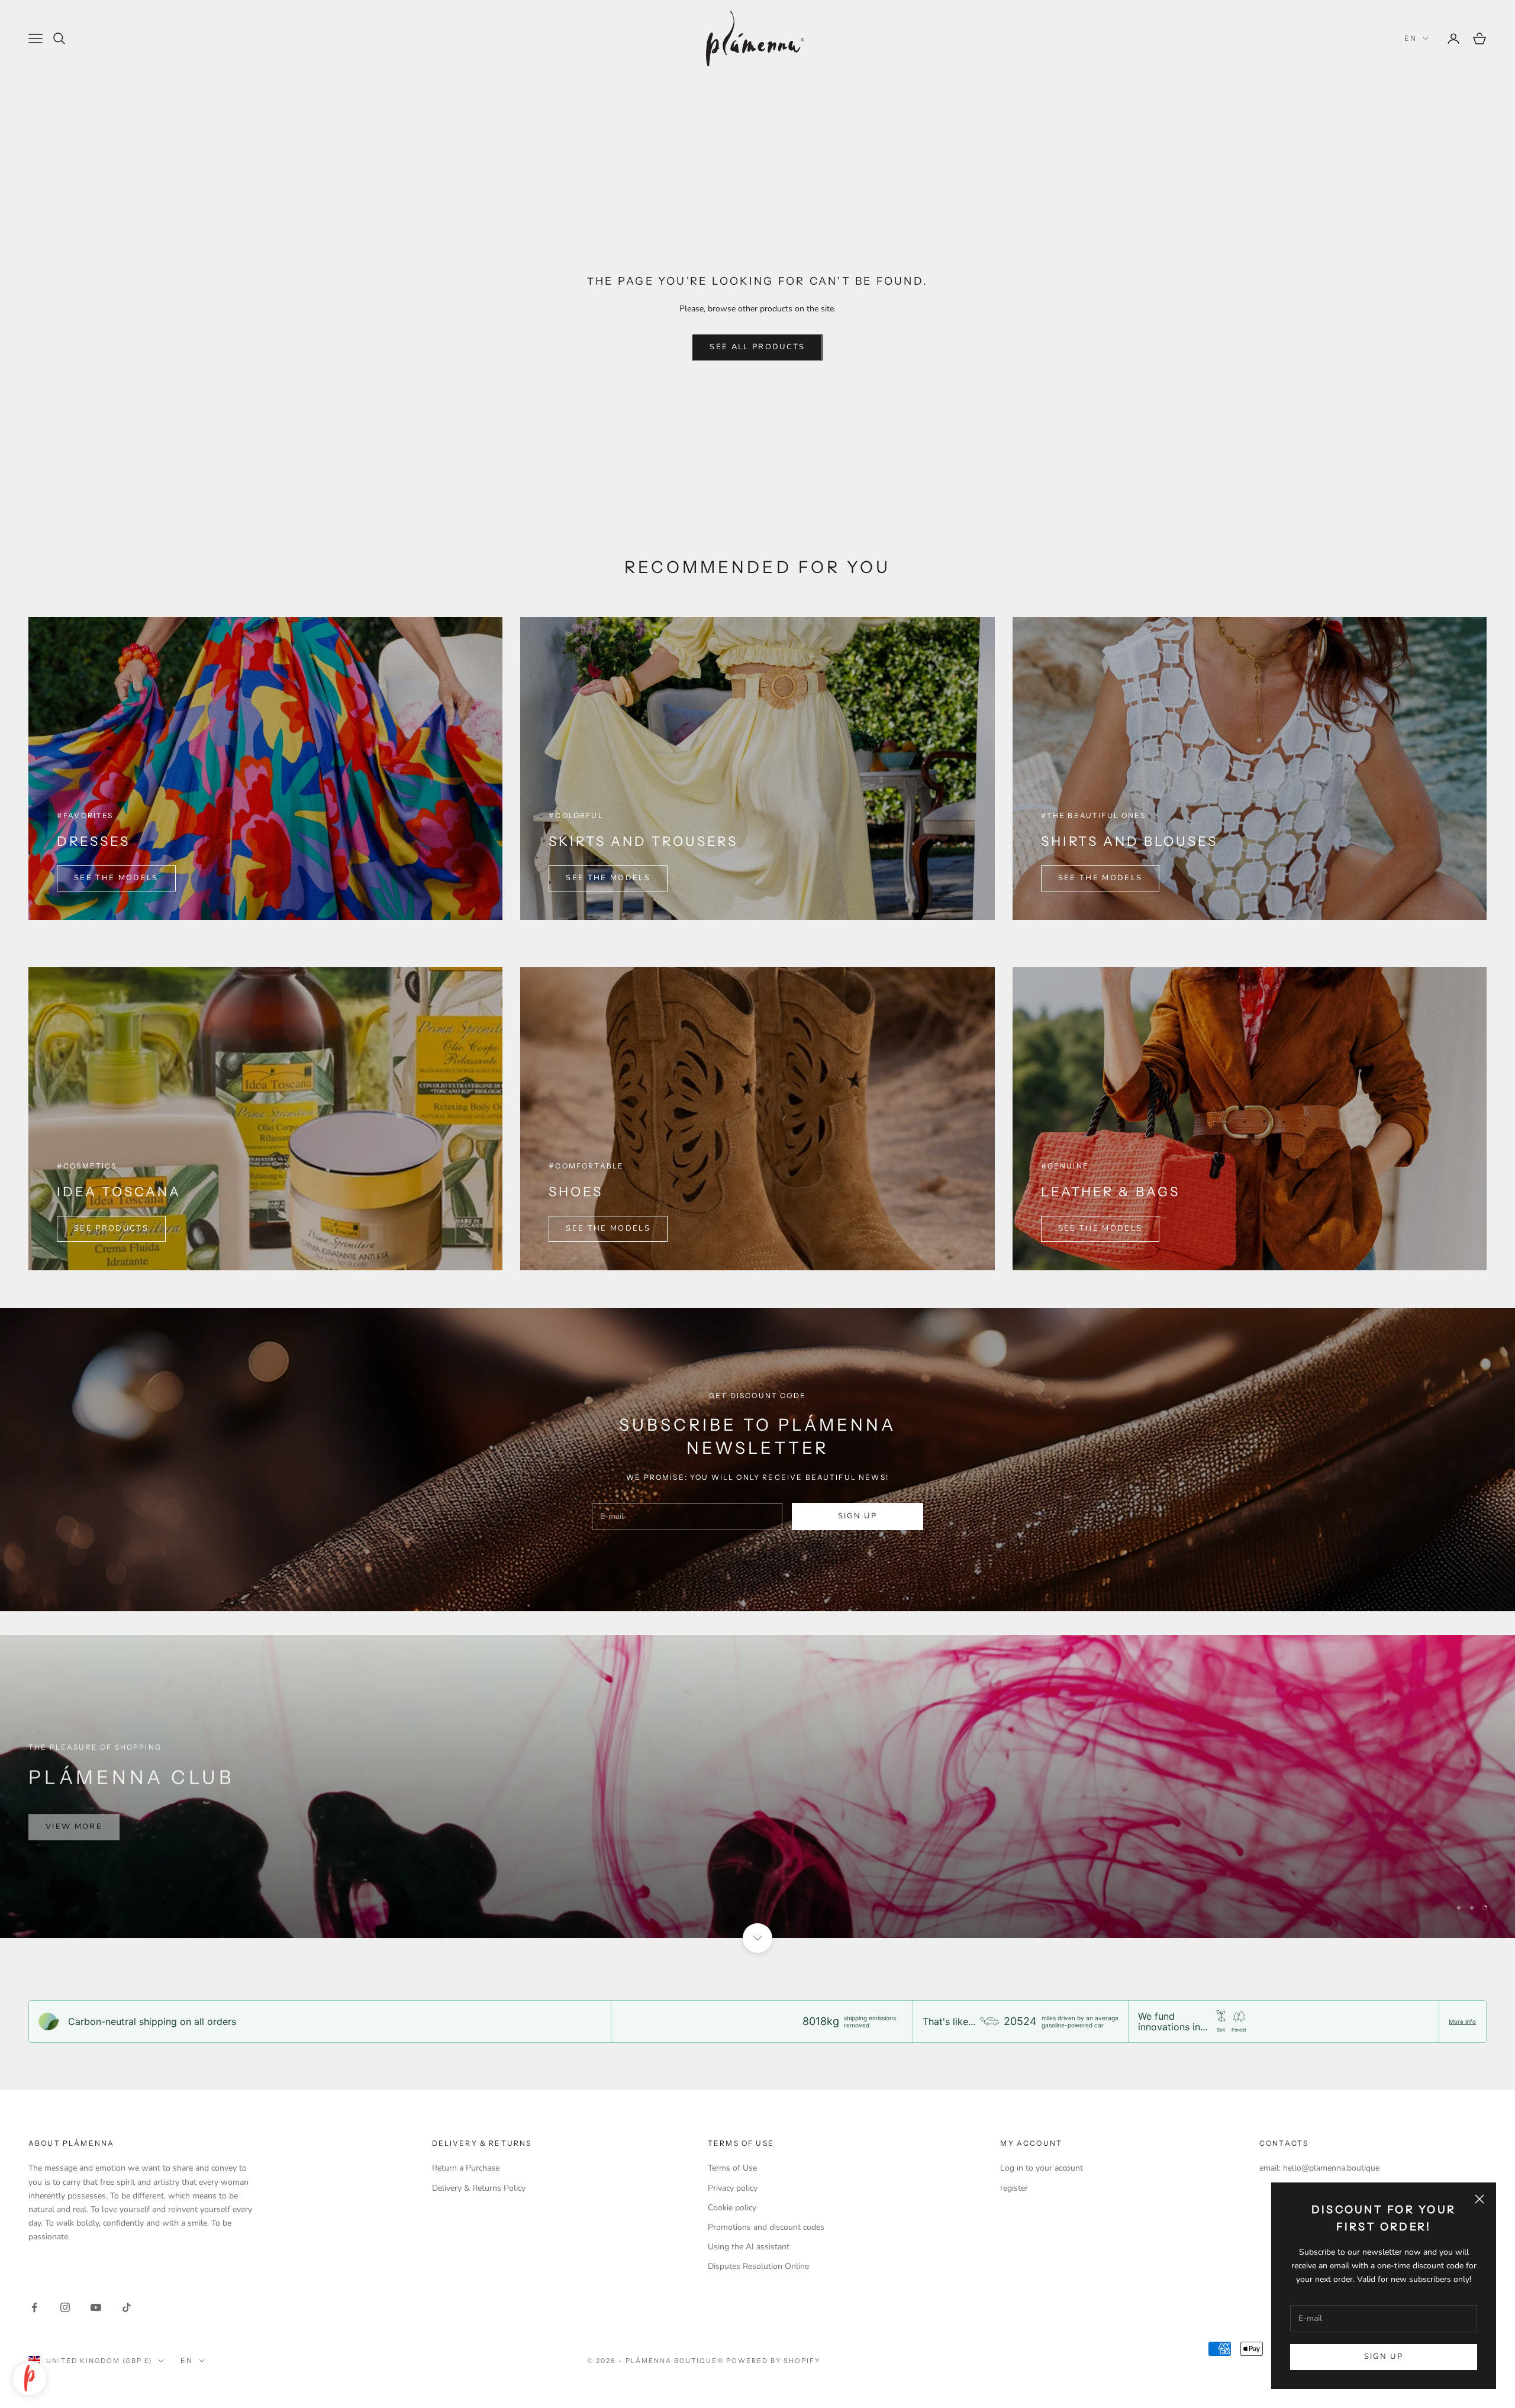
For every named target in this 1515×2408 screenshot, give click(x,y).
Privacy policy (733, 2188)
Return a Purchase (466, 2168)
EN (1411, 38)
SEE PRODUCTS (111, 1228)
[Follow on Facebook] (34, 2307)
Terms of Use (732, 2168)
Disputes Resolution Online (758, 2266)
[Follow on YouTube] (96, 2307)
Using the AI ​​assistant (749, 2247)
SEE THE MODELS (116, 878)
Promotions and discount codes (766, 2227)
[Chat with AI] (30, 2378)
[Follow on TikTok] (127, 2307)
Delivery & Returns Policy (479, 2188)
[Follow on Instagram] (65, 2307)
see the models (1100, 878)
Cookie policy (732, 2208)
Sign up (1384, 2357)
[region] (757, 1786)
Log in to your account (1042, 2168)
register (1014, 2188)
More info (1462, 2021)
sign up (858, 1516)
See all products (757, 347)
